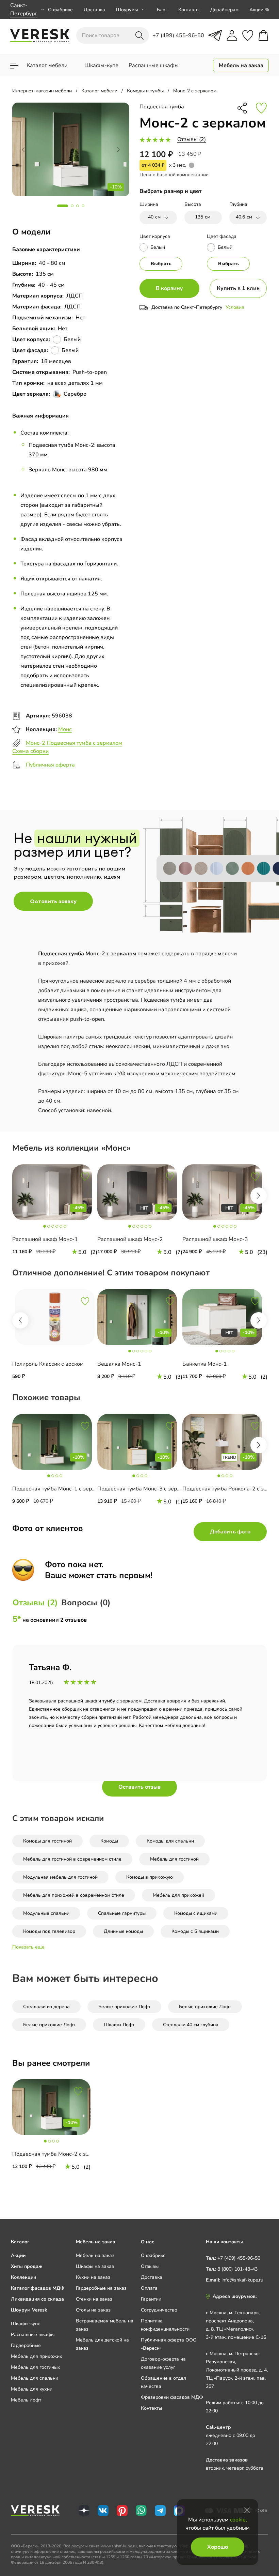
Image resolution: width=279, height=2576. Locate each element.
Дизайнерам (224, 10)
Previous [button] (20, 1320)
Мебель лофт (26, 2400)
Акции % (259, 10)
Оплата (149, 2288)
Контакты (189, 10)
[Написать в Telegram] (215, 35)
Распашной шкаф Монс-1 (45, 1239)
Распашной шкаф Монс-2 (130, 1239)
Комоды (109, 1841)
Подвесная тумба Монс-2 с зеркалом (60, 2154)
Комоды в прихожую (150, 1877)
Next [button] (259, 1196)
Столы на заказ (93, 2310)
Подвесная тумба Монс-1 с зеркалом (60, 1489)
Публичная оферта (50, 765)
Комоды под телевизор (49, 1931)
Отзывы (150, 2266)
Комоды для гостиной (47, 1841)
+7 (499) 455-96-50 (239, 2258)
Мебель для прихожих (37, 2356)
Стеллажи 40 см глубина (191, 2025)
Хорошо (218, 2547)
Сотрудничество (159, 2310)
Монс (65, 729)
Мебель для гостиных (36, 2367)
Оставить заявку (53, 901)
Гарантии (151, 2299)
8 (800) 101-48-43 (237, 2269)
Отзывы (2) (192, 139)
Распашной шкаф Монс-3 (215, 1239)
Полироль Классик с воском (48, 1364)
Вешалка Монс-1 (119, 1364)
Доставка (94, 10)
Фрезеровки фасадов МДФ (172, 2397)
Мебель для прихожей (178, 1895)
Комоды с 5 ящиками (195, 1931)
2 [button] (149, 1792)
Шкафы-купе (26, 2324)
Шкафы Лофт (119, 2025)
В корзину (169, 288)
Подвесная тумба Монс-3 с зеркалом (145, 1489)
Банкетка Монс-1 (205, 1364)
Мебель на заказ (95, 2255)
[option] (55, 1210)
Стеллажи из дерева (46, 2007)
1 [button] (139, 1792)
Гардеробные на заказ (101, 2288)
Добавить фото (230, 1532)
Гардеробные (26, 2345)
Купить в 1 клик (238, 288)
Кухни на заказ (93, 2277)
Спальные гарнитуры (122, 1913)
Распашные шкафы (33, 2335)
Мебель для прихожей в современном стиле (74, 1895)
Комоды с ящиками (196, 1913)
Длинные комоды (123, 1931)
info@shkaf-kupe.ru (242, 2280)
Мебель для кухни (32, 2389)
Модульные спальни (46, 1913)
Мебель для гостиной (174, 1859)
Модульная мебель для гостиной (60, 1877)
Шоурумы (127, 10)
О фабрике (60, 10)
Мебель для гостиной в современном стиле (72, 1859)
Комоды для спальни (170, 1841)
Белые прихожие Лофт (124, 2007)
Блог (162, 10)
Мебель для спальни (35, 2378)
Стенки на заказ (94, 2299)
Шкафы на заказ (95, 2266)
